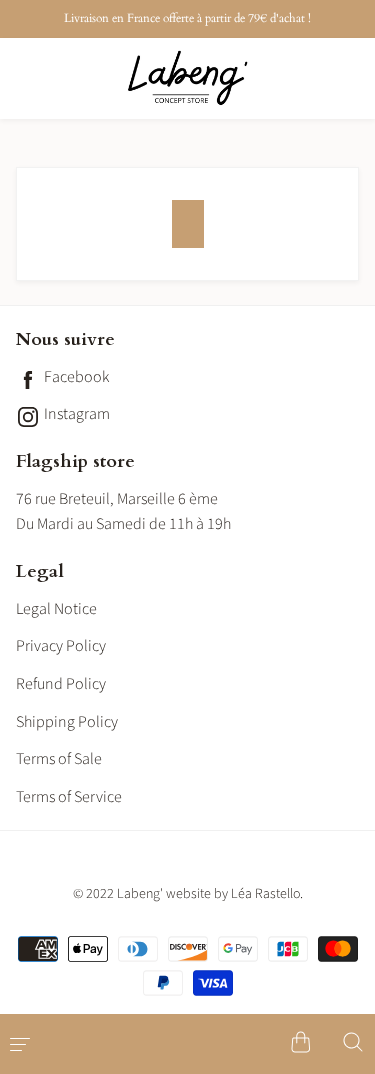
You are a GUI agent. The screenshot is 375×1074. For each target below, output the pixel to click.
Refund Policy (61, 684)
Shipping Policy (67, 722)
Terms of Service (69, 797)
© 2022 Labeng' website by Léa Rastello (186, 894)
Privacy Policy (61, 646)
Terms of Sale (59, 759)
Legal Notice (56, 609)
